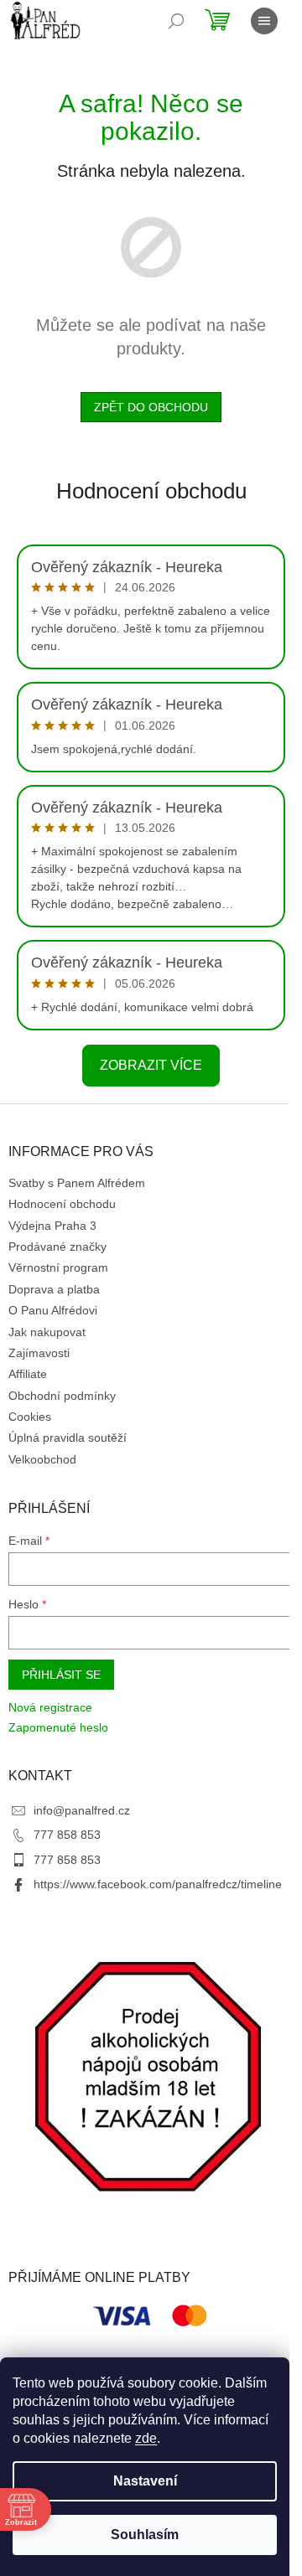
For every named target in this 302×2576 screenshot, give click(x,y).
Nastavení (145, 2481)
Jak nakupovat (47, 1332)
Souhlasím (145, 2535)
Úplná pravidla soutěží (68, 1438)
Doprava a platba (54, 1289)
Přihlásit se (61, 1675)
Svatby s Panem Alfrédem (77, 1183)
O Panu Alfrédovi (53, 1310)
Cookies (30, 1417)
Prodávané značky (57, 1247)
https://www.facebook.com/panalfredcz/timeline (158, 1884)
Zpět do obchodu (151, 407)
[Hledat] (176, 21)
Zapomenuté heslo (58, 1727)
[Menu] (264, 21)
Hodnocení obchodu (151, 491)
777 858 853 (67, 1835)
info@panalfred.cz (82, 1810)
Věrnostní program (58, 1267)
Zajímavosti (39, 1353)
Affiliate (28, 1374)
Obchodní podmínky (62, 1396)
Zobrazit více (151, 1065)
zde (146, 2438)
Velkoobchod (42, 1459)
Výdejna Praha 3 (52, 1226)
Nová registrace (50, 1707)
